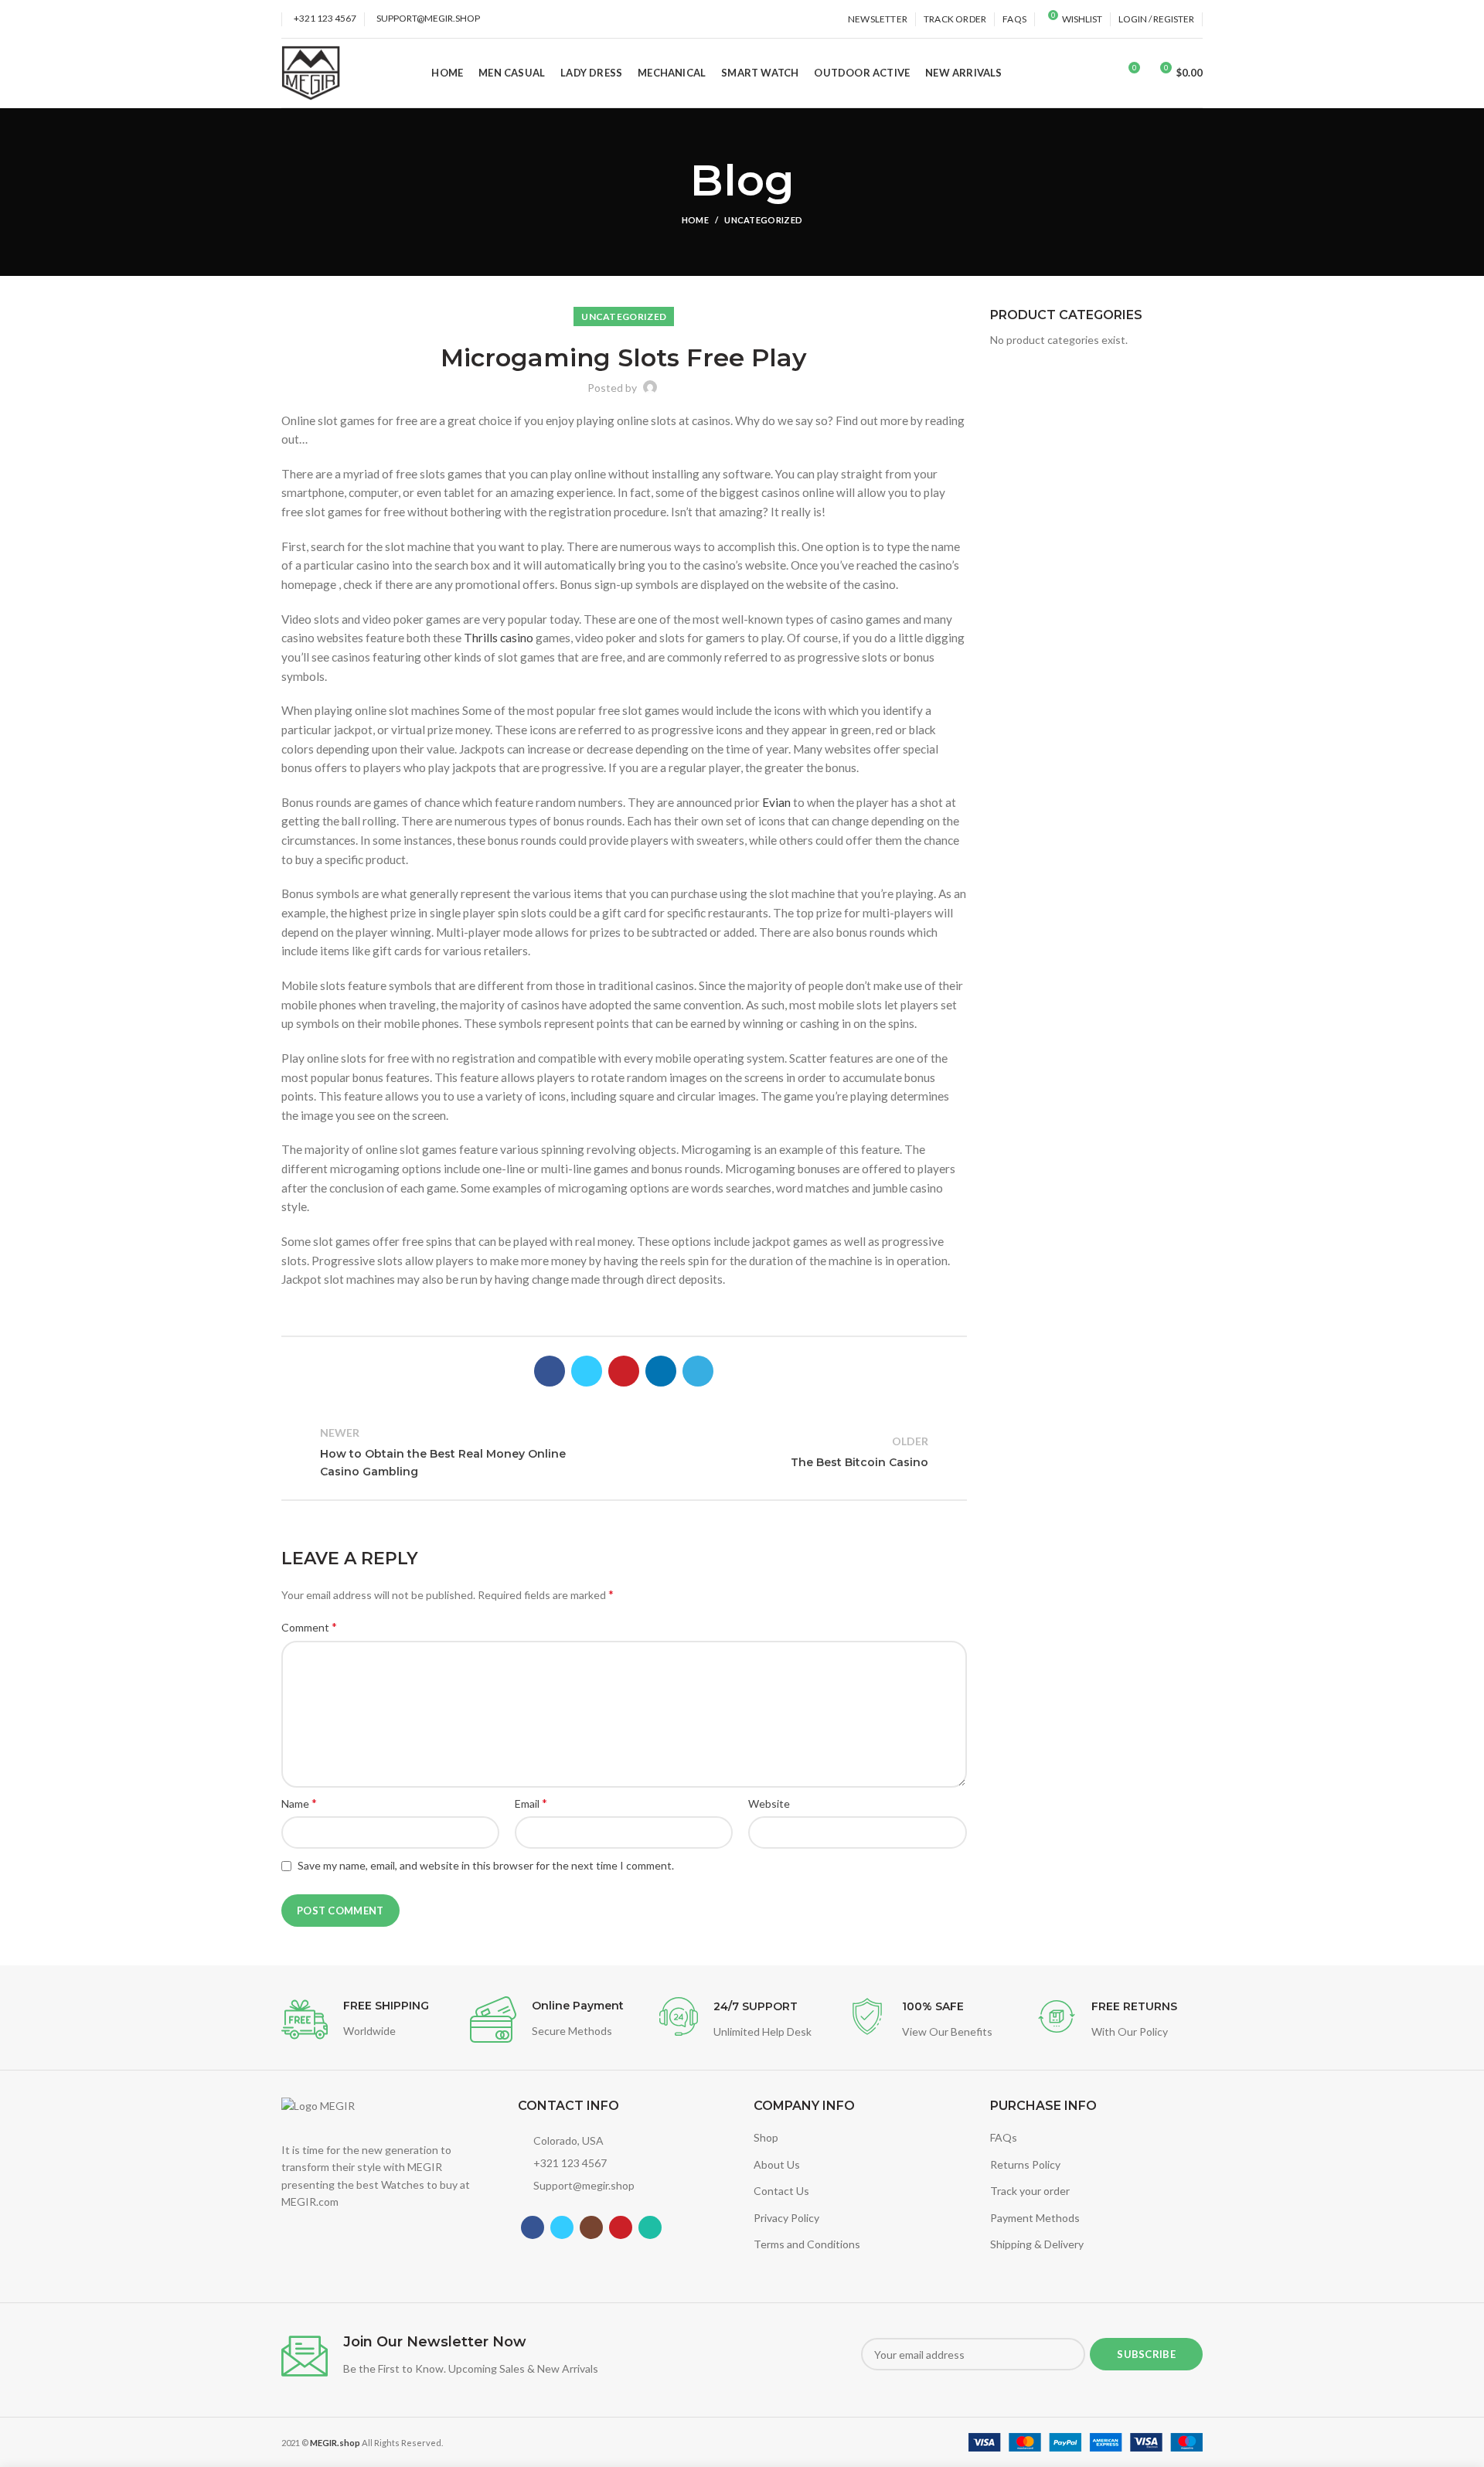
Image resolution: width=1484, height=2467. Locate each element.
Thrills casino (499, 638)
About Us (777, 2164)
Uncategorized (763, 220)
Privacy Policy (786, 2218)
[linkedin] (661, 1371)
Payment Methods (1035, 2218)
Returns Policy (1025, 2164)
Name (299, 1803)
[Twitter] (587, 1371)
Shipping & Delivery (1037, 2244)
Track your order (1030, 2191)
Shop (766, 2137)
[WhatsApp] (650, 2227)
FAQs (1004, 2137)
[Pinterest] (624, 1371)
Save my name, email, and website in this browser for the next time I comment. (486, 1865)
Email (531, 1803)
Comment (309, 1627)
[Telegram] (698, 1371)
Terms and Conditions (807, 2244)
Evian (776, 802)
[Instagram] (591, 2227)
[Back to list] (624, 1452)
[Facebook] (550, 1371)
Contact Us (781, 2191)
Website (769, 1803)
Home (695, 220)
